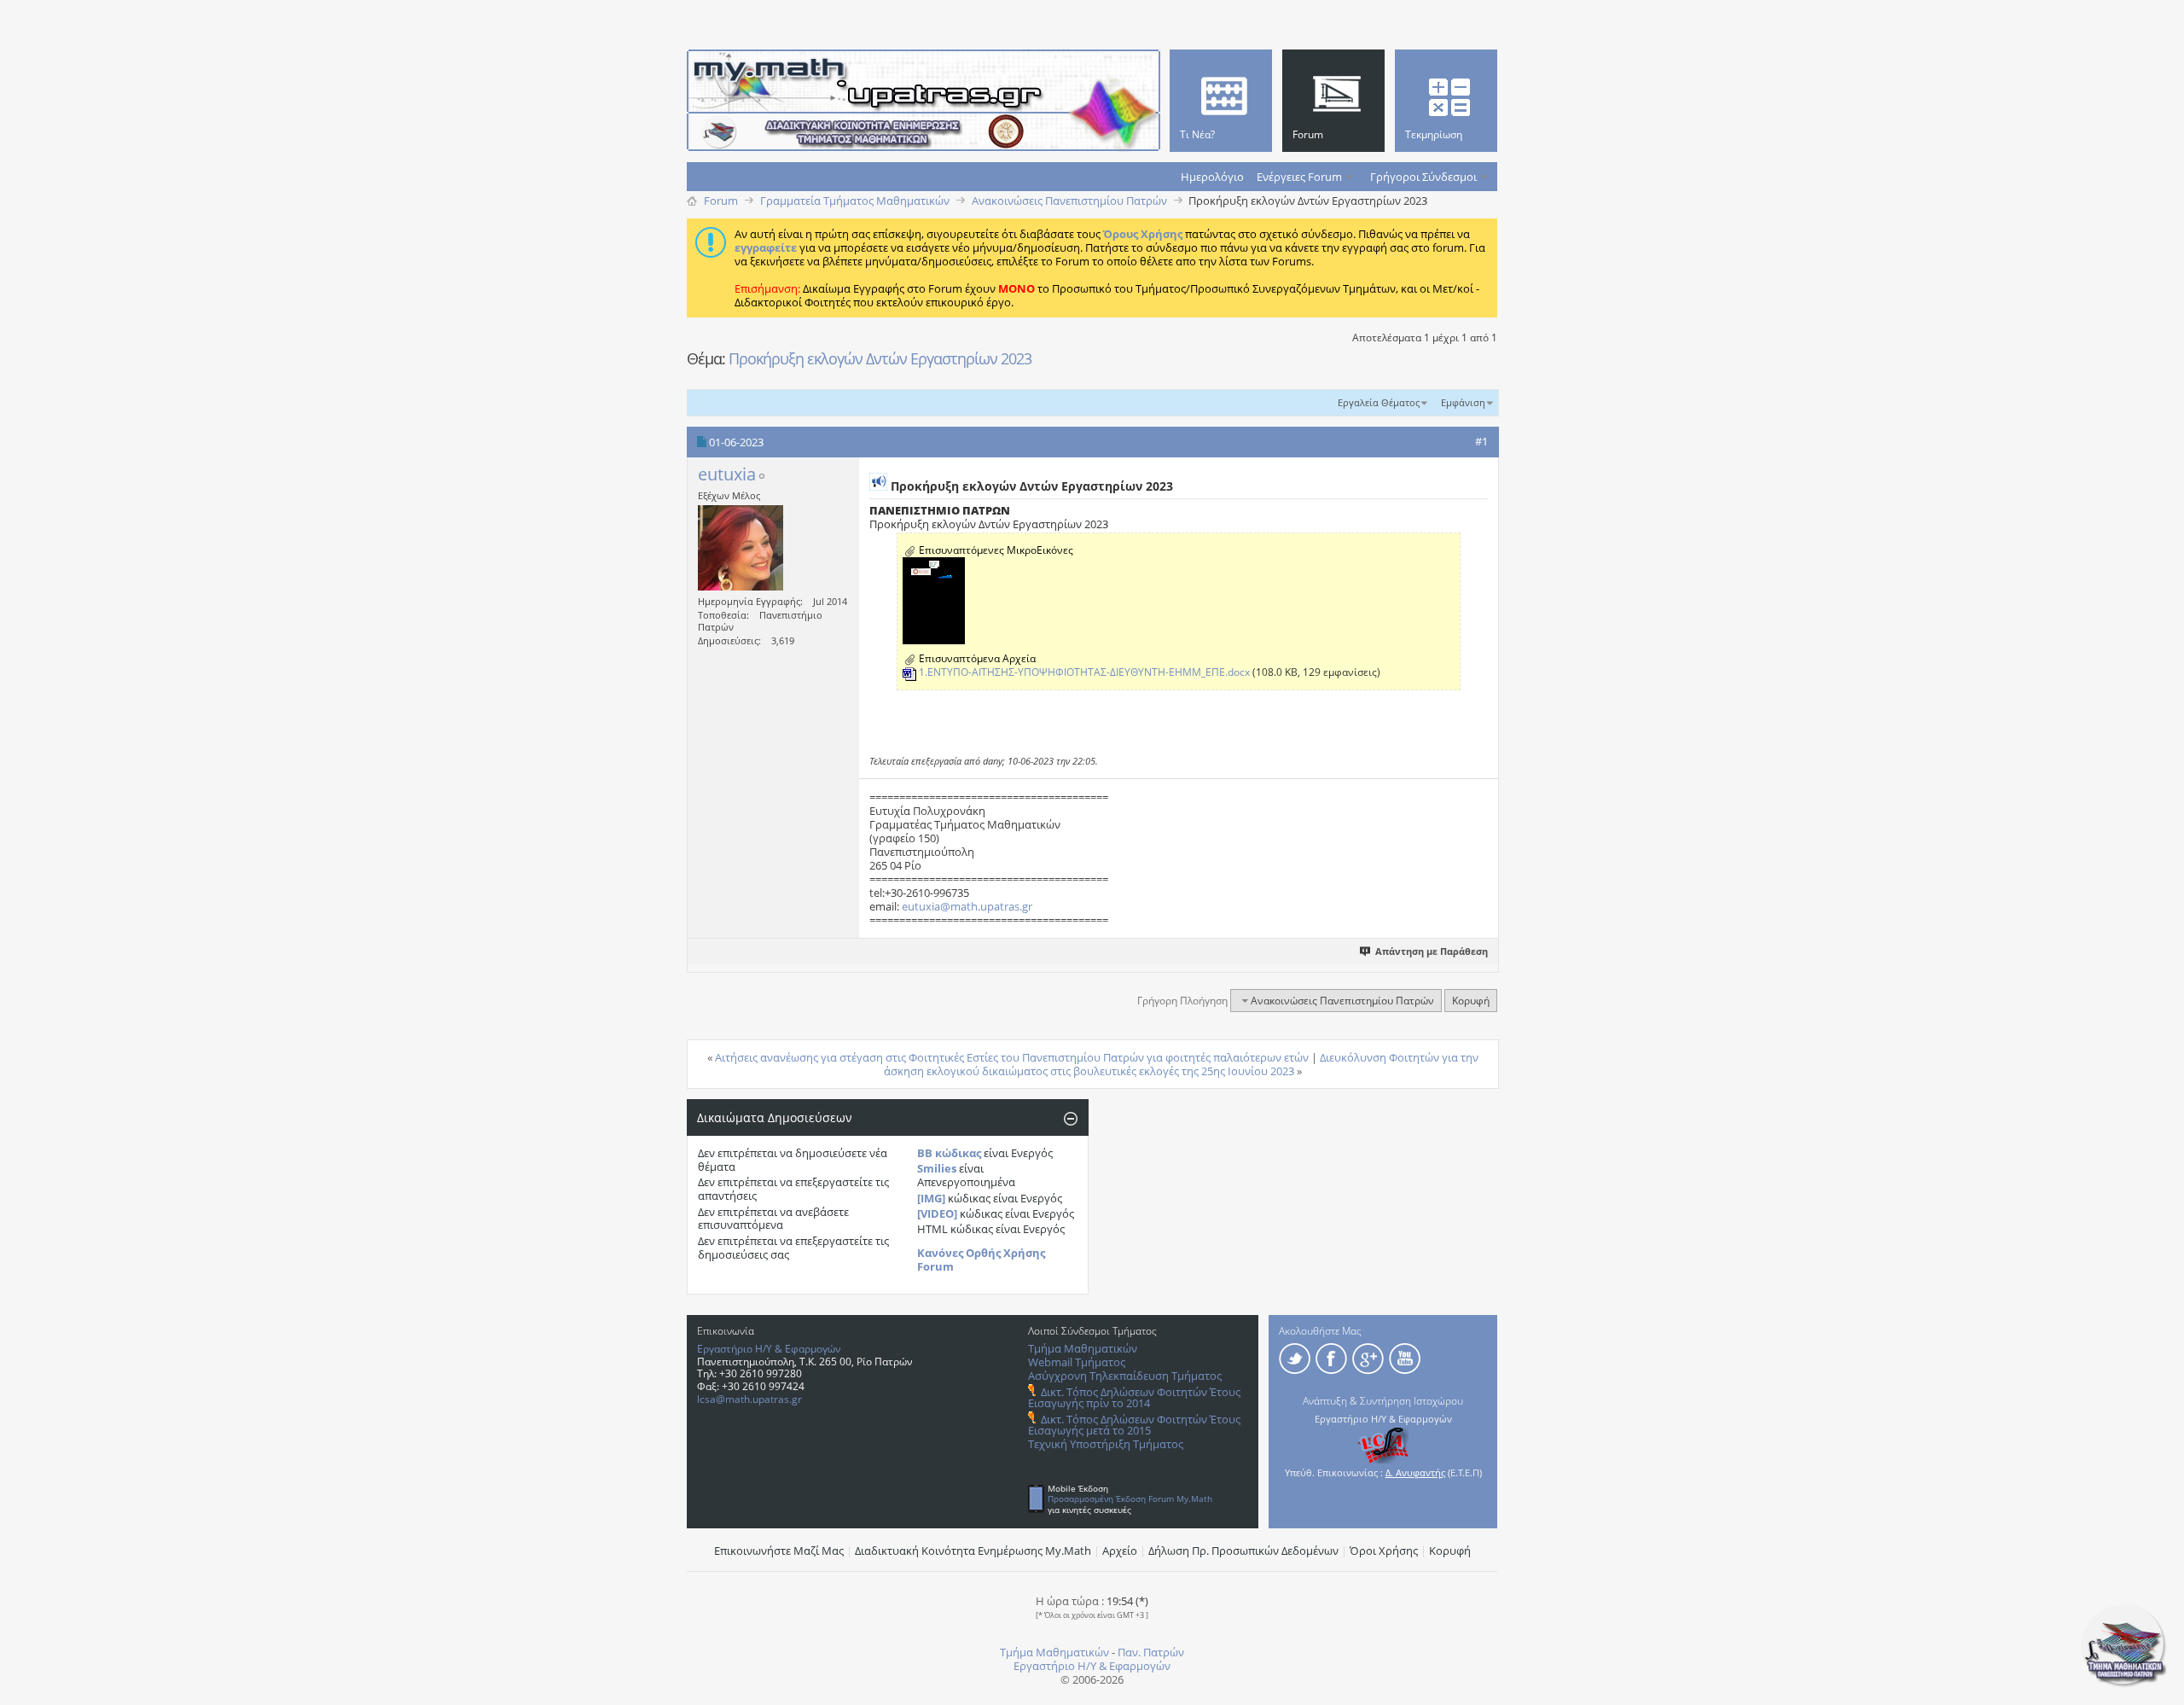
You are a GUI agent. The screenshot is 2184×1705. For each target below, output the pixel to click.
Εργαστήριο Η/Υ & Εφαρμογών (769, 1349)
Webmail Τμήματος (1077, 1362)
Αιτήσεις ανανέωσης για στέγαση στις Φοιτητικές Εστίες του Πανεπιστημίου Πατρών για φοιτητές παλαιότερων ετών (1012, 1057)
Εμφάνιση (1463, 402)
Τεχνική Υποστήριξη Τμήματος (1106, 1444)
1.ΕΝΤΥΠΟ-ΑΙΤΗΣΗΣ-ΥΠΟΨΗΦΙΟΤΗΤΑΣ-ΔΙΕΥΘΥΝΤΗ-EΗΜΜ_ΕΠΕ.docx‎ (1084, 673)
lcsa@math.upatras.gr (749, 1399)
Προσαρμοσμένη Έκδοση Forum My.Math (1130, 1498)
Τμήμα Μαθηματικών (1083, 1348)
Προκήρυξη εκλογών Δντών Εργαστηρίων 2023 (880, 358)
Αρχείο (1120, 1551)
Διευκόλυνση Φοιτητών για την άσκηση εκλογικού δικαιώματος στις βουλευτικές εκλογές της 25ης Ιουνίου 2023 (1181, 1064)
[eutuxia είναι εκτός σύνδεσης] (741, 548)
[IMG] (931, 1198)
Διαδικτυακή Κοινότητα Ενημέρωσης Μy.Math (973, 1551)
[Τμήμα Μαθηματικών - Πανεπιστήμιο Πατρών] (2124, 1684)
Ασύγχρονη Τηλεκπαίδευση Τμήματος (1125, 1376)
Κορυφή (1471, 1001)
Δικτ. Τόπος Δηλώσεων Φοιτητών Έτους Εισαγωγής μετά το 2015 (1134, 1425)
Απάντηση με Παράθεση (1432, 951)
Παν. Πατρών (1151, 1652)
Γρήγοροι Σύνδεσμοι (1423, 177)
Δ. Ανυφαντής (1415, 1472)
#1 (1481, 441)
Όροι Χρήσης (1384, 1551)
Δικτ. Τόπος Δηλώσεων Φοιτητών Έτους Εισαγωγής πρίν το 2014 (1134, 1397)
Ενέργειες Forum (1299, 177)
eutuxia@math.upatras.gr (967, 906)
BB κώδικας (949, 1153)
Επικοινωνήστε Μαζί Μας (779, 1551)
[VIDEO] (937, 1213)
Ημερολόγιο (1212, 177)
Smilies (937, 1168)
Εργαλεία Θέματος (1379, 402)
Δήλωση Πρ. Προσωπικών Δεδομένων (1243, 1551)
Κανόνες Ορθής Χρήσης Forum (981, 1260)
